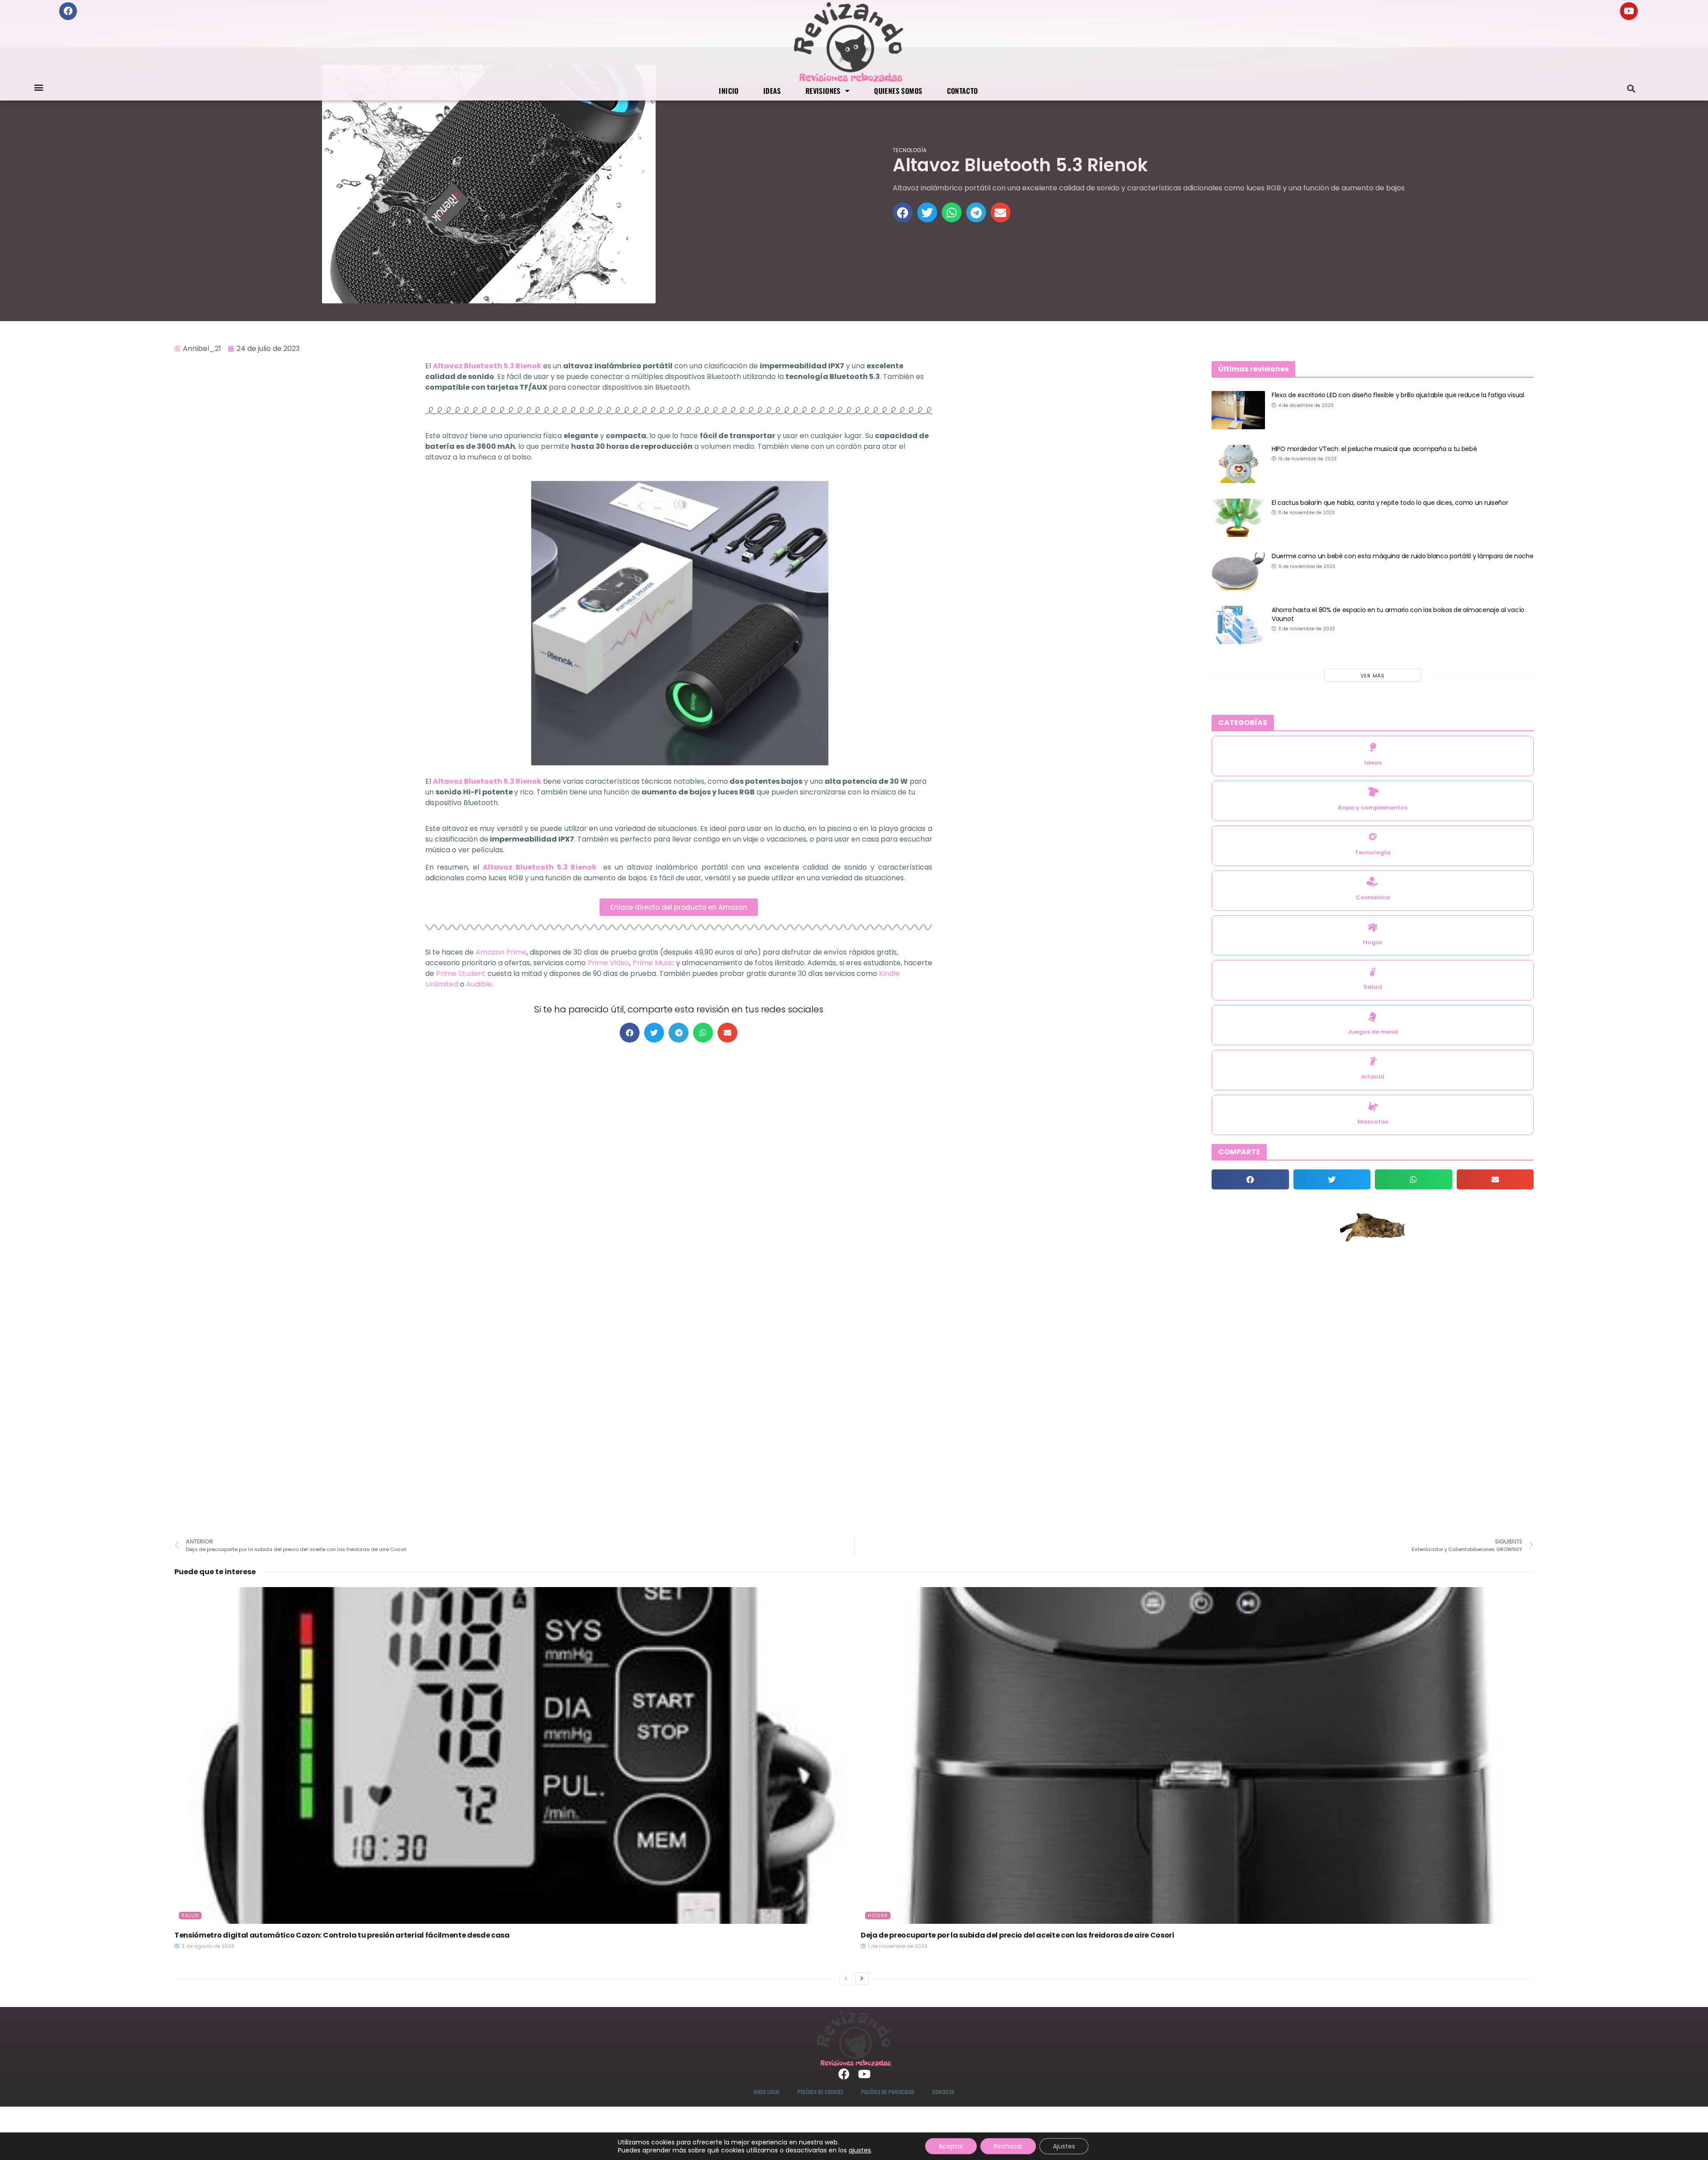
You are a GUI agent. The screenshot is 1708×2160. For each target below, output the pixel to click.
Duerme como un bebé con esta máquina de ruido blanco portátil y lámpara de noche (1403, 556)
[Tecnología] (1373, 837)
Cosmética (1373, 897)
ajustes (860, 2150)
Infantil (1373, 1077)
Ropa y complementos (1373, 808)
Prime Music (653, 963)
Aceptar (951, 2146)
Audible (479, 984)
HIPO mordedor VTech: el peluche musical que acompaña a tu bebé (1374, 449)
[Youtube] (1629, 11)
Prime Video (608, 963)
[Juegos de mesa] (1373, 1017)
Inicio (729, 91)
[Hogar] (1373, 927)
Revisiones (823, 91)
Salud (1373, 987)
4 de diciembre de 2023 (1305, 405)
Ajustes (1064, 2146)
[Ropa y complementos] (1373, 792)
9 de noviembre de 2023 (1306, 566)
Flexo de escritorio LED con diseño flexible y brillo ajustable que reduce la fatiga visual (1398, 395)
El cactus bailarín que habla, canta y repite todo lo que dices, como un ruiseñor (1390, 503)
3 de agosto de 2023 (207, 1946)
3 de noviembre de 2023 (1306, 629)
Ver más (1373, 676)
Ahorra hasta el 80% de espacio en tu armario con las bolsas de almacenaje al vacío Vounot (1398, 614)
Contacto (963, 91)
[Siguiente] (862, 1979)
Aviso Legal (767, 2092)
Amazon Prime (501, 952)
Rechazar (1008, 2146)
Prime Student (461, 973)
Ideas (772, 91)
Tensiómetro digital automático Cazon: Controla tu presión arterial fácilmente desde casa (342, 1935)
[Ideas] (1373, 747)
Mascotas (1373, 1122)
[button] (38, 87)
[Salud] (1373, 972)
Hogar (1373, 942)
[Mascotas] (1373, 1106)
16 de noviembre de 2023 (1307, 459)
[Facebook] (68, 11)
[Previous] (846, 1979)
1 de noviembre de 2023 (897, 1946)
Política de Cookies (820, 2092)
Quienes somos (898, 91)
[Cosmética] (1373, 882)
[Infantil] (1373, 1061)
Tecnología (910, 150)
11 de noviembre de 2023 (1306, 513)
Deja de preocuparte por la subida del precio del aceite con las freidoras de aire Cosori (1017, 1935)
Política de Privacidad (888, 2092)
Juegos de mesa (1373, 1032)
